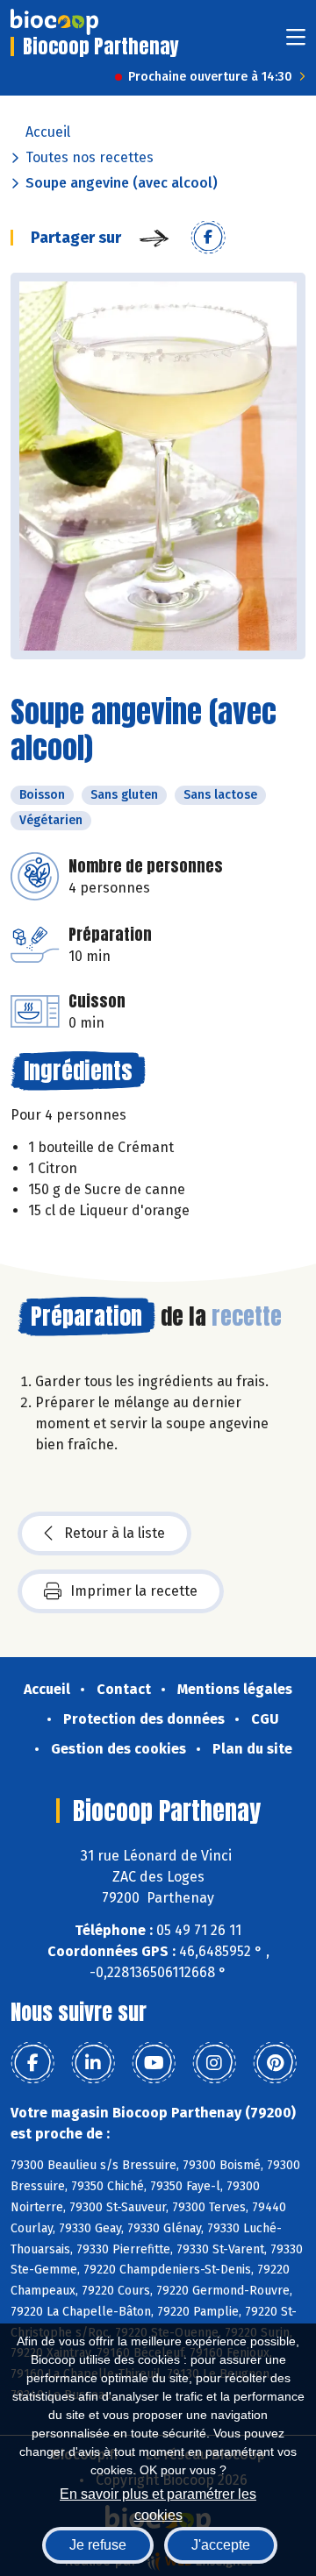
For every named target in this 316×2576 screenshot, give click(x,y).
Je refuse (98, 2545)
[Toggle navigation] (296, 43)
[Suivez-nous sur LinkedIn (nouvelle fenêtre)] (93, 2063)
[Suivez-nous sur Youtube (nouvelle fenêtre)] (154, 2063)
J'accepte (221, 2545)
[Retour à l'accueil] (54, 22)
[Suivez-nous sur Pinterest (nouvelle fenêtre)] (275, 2063)
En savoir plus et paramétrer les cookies (158, 2503)
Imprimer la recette (134, 1591)
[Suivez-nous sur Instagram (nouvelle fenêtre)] (214, 2063)
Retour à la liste (115, 1533)
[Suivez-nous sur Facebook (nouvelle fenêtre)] (32, 2063)
